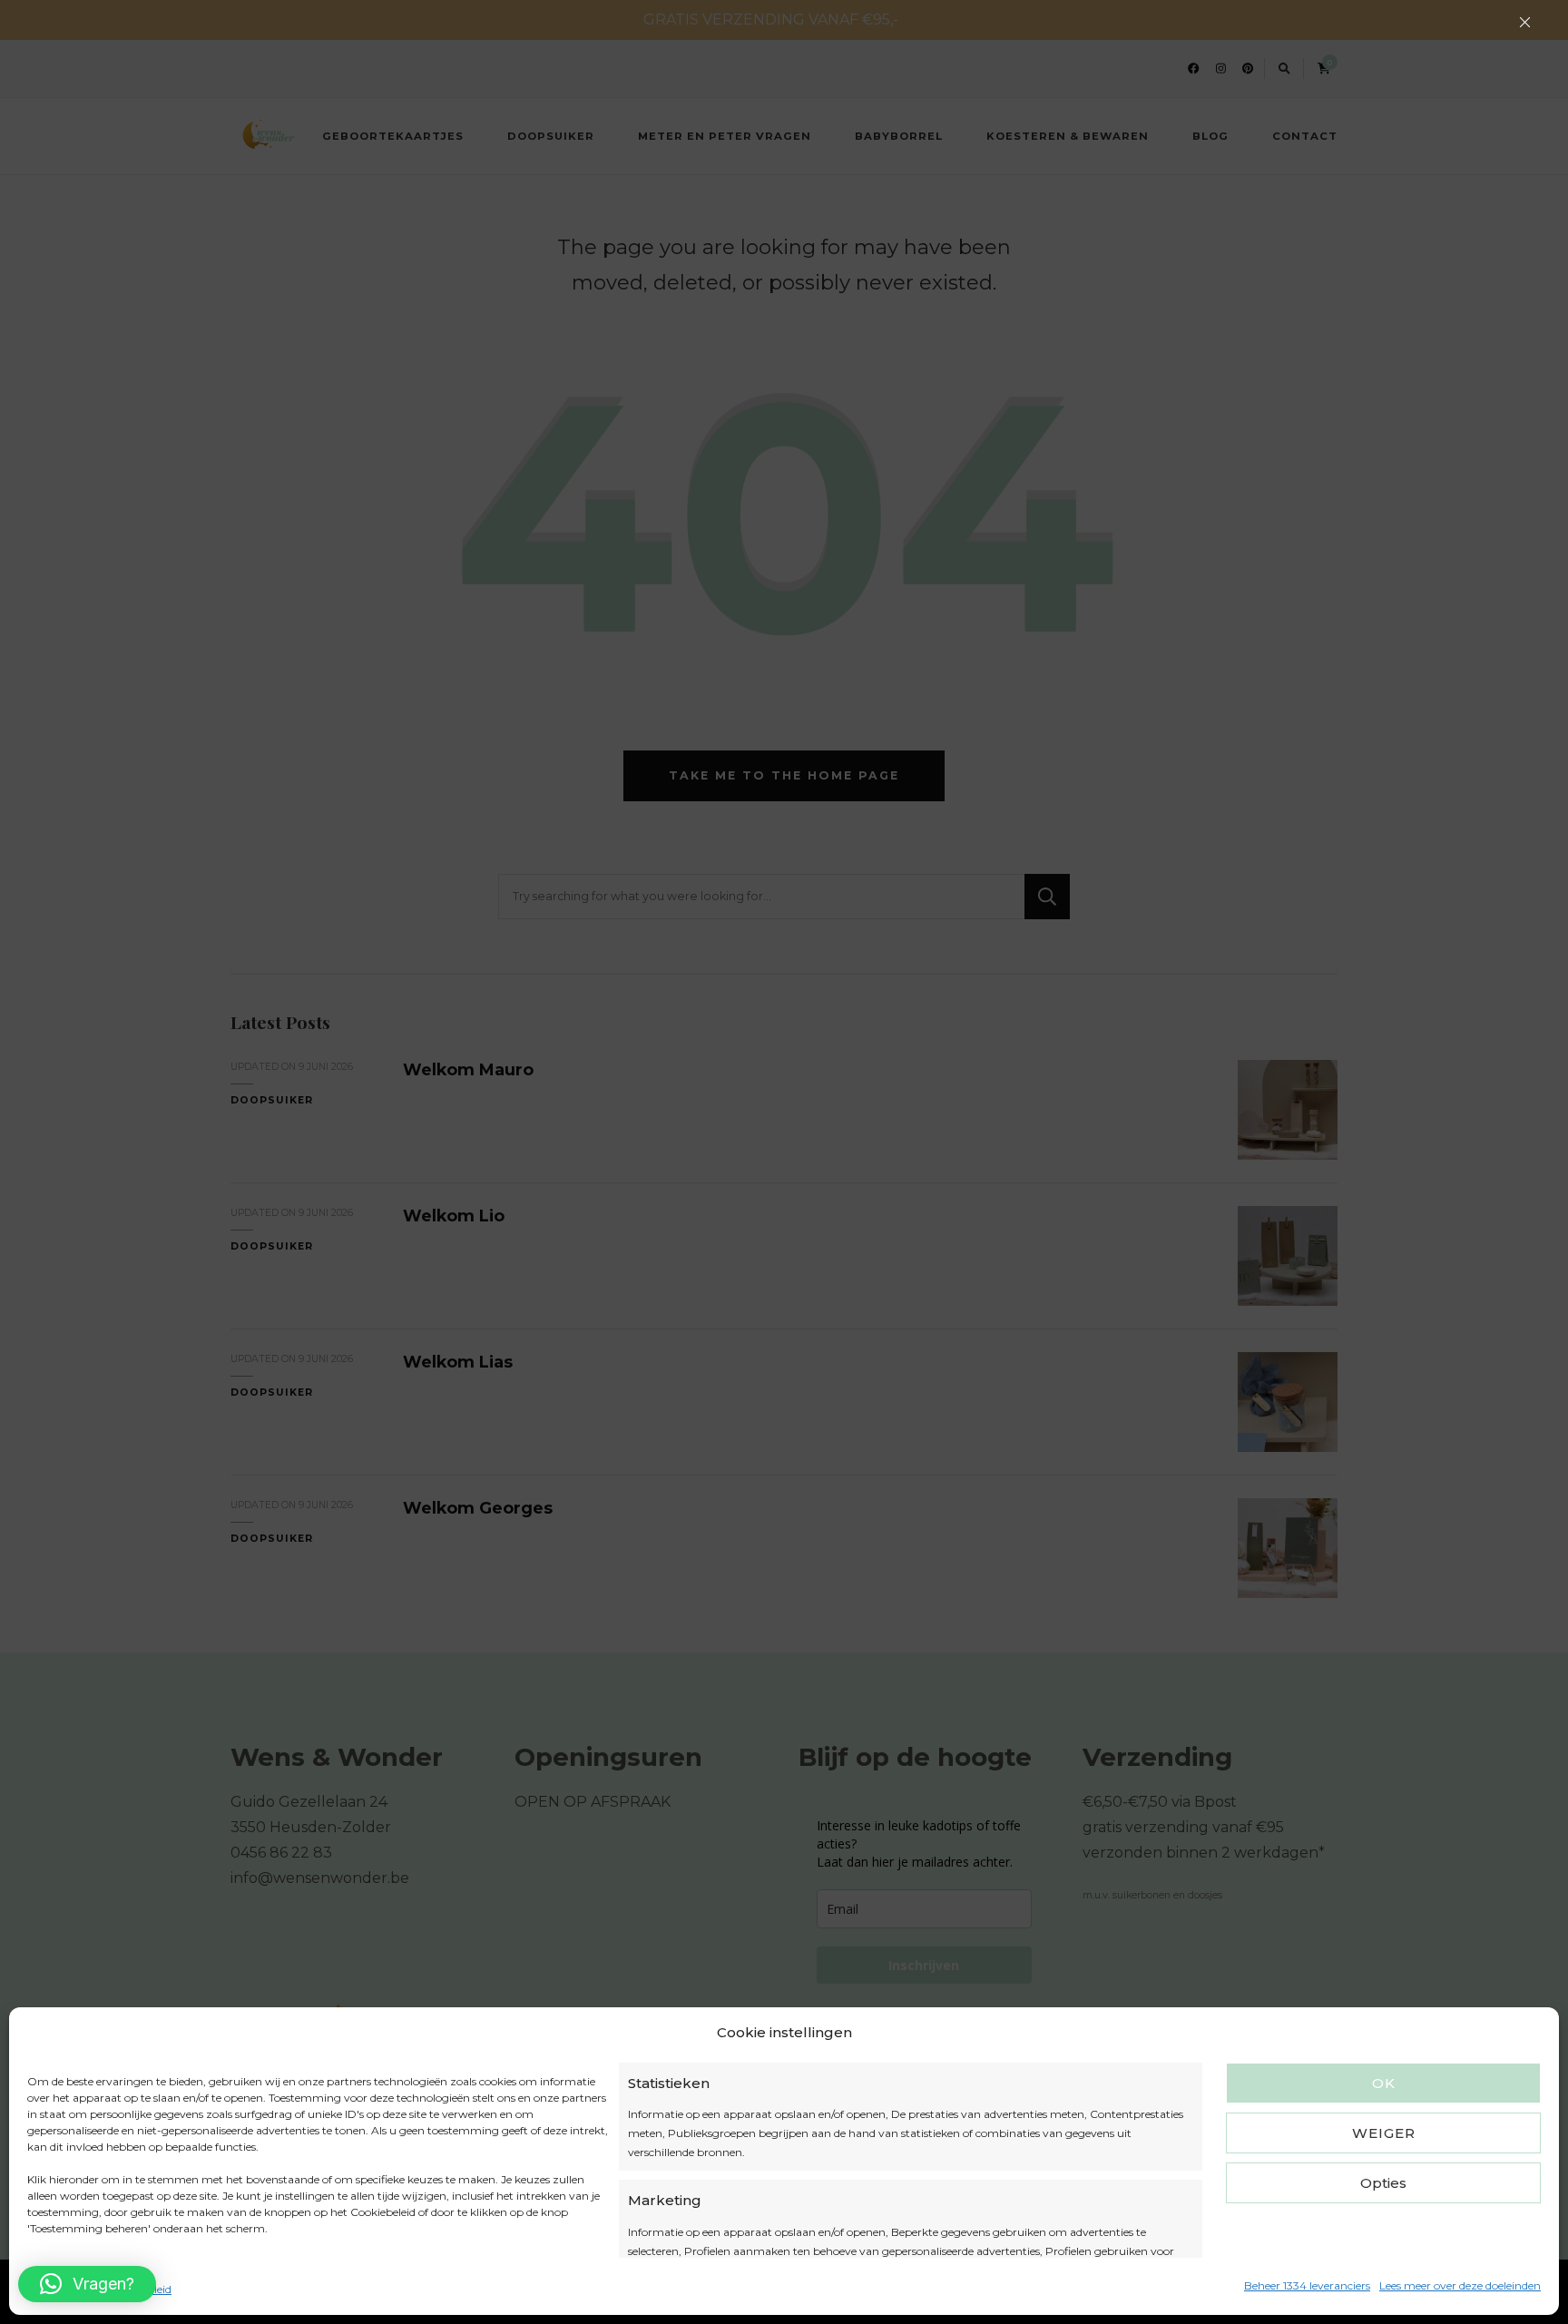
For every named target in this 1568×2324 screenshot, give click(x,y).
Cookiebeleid (60, 2289)
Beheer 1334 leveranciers (1307, 2285)
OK (1384, 2083)
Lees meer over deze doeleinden (1460, 2285)
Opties (1383, 2183)
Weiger (1384, 2133)
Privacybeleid (137, 2289)
